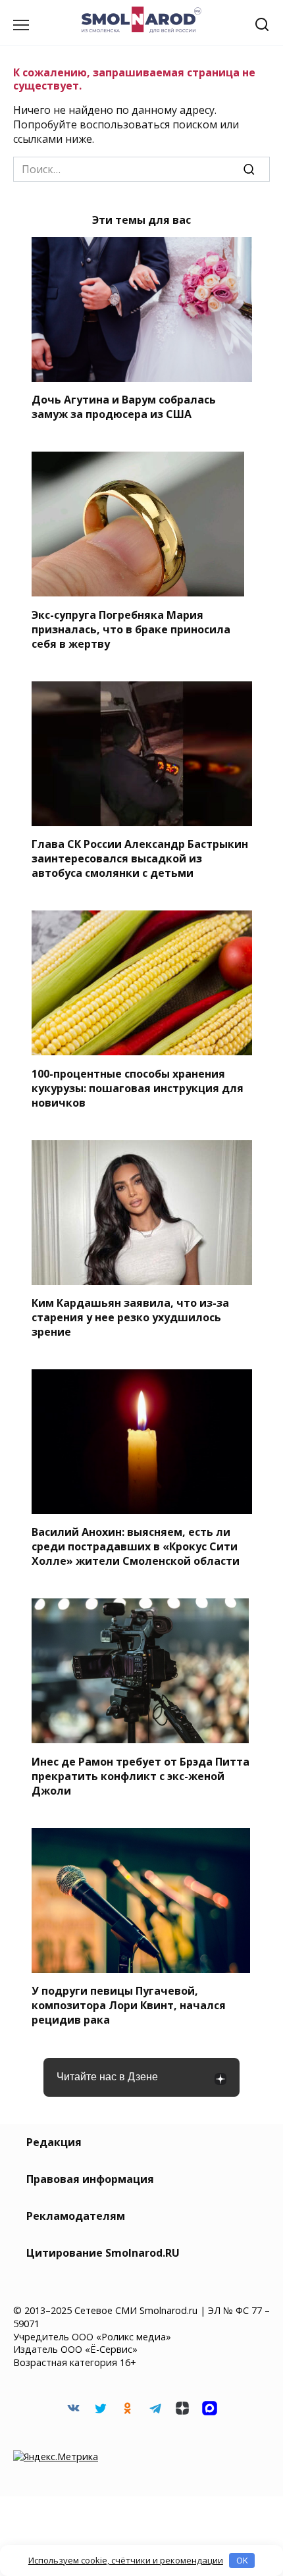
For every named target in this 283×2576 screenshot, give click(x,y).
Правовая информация (90, 2179)
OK (242, 2560)
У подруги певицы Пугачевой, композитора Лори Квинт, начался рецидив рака (129, 2005)
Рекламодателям (76, 2216)
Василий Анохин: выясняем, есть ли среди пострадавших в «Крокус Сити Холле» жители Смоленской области (136, 1546)
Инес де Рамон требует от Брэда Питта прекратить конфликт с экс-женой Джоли (141, 1775)
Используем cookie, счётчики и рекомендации (126, 2560)
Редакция (54, 2142)
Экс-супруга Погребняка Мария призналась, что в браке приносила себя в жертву (131, 629)
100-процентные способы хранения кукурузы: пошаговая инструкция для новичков (138, 1088)
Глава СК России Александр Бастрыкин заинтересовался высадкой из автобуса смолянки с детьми (140, 858)
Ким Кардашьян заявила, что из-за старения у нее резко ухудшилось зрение (130, 1317)
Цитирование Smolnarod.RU (103, 2253)
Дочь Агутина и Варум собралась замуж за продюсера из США (124, 407)
